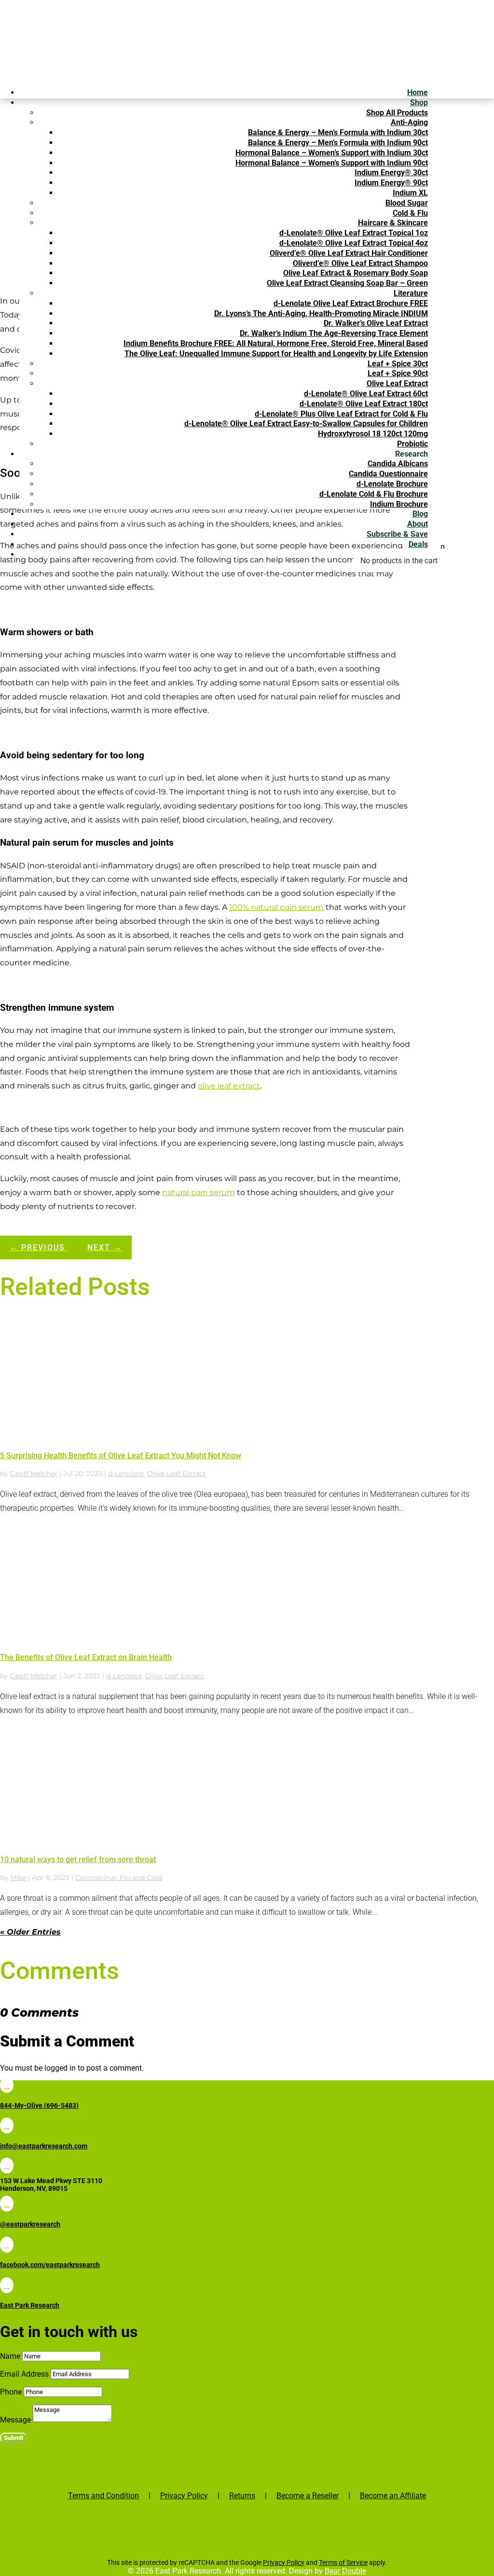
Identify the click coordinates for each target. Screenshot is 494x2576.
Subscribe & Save (397, 534)
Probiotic (412, 444)
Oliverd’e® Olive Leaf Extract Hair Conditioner (349, 253)
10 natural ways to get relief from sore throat (78, 1859)
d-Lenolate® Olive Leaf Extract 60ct (366, 394)
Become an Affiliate (393, 2496)
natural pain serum (199, 1192)
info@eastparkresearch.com (44, 2146)
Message (15, 2420)
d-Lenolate (126, 1474)
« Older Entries (30, 1932)
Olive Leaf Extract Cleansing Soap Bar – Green (347, 283)
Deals (418, 544)
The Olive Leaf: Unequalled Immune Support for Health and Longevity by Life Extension (276, 354)
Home (418, 92)
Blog (420, 514)
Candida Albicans (398, 464)
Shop (419, 103)
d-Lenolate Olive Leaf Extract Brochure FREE (351, 303)
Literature (411, 293)
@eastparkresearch (30, 2224)
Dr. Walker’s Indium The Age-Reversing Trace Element (334, 333)
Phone (11, 2392)
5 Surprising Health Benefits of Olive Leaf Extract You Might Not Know (121, 1455)
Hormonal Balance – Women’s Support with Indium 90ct (332, 163)
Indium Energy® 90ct (391, 183)
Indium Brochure (399, 504)
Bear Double (345, 2571)
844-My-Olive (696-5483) (39, 2105)
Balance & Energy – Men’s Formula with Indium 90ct (338, 143)
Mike (18, 1878)
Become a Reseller (308, 2496)
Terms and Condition (103, 2496)
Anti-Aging (409, 122)
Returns (242, 2496)
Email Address (24, 2374)
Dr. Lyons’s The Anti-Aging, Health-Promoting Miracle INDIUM (321, 313)
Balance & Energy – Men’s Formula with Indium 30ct (338, 132)
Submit (14, 2438)
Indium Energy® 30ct (391, 173)
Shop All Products (397, 113)
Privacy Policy (184, 2496)
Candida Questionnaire (388, 474)
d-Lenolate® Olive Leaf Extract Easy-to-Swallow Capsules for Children (306, 424)
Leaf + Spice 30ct (398, 364)
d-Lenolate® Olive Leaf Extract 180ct (364, 404)
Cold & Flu (410, 213)
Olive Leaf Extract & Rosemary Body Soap (356, 273)
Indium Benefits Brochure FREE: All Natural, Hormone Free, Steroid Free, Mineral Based (276, 343)
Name (10, 2357)
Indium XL (410, 193)
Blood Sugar (407, 203)
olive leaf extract (229, 1086)
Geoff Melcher (34, 1474)
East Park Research (30, 2305)
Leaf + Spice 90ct (398, 373)
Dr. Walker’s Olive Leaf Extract (376, 323)
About (418, 524)
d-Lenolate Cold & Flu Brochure (374, 494)
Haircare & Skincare (393, 223)
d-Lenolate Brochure (392, 484)
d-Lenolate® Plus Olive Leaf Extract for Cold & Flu (341, 414)
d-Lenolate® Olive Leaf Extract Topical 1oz (354, 233)
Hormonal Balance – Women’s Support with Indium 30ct (332, 153)
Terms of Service (343, 2562)
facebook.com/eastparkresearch (50, 2265)
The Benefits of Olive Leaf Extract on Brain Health (86, 1657)
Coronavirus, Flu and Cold (119, 1878)
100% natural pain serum (276, 907)
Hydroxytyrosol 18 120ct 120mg (373, 434)
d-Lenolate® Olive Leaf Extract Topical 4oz (354, 243)
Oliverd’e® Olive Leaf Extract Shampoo (360, 263)
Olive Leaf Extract (397, 383)
